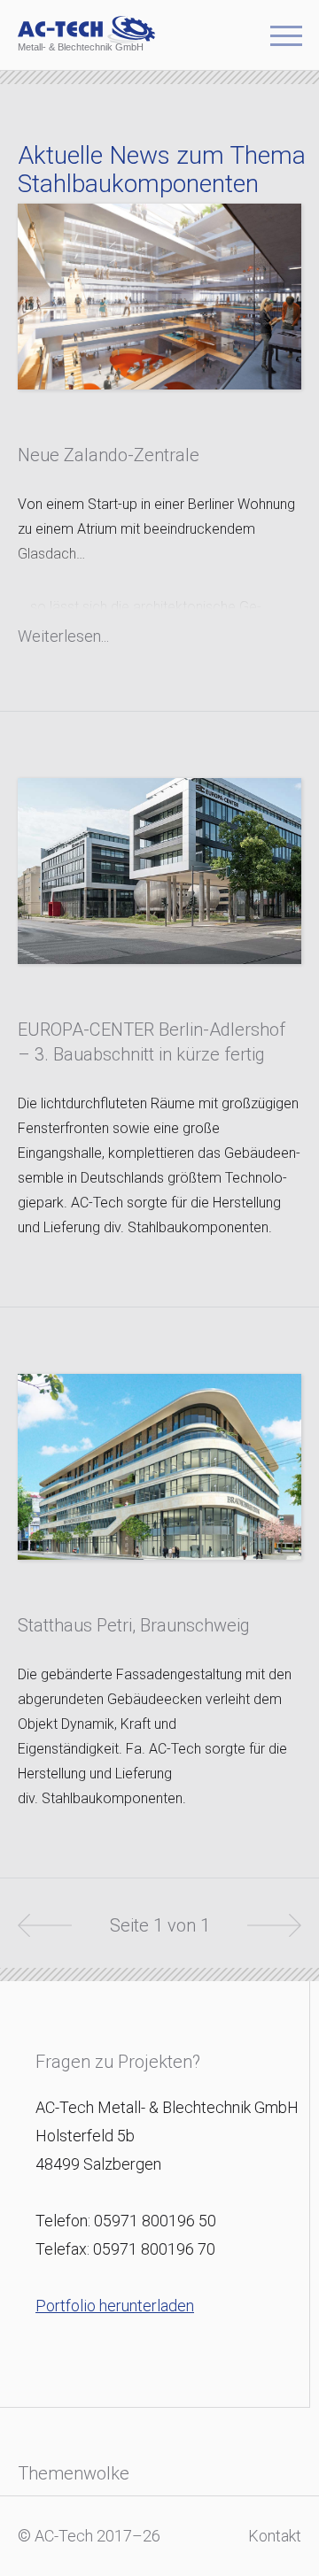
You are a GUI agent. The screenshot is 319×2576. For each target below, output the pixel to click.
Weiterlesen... (63, 636)
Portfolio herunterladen (115, 2306)
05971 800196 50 (155, 2221)
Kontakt (275, 2536)
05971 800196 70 (154, 2249)
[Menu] (286, 41)
